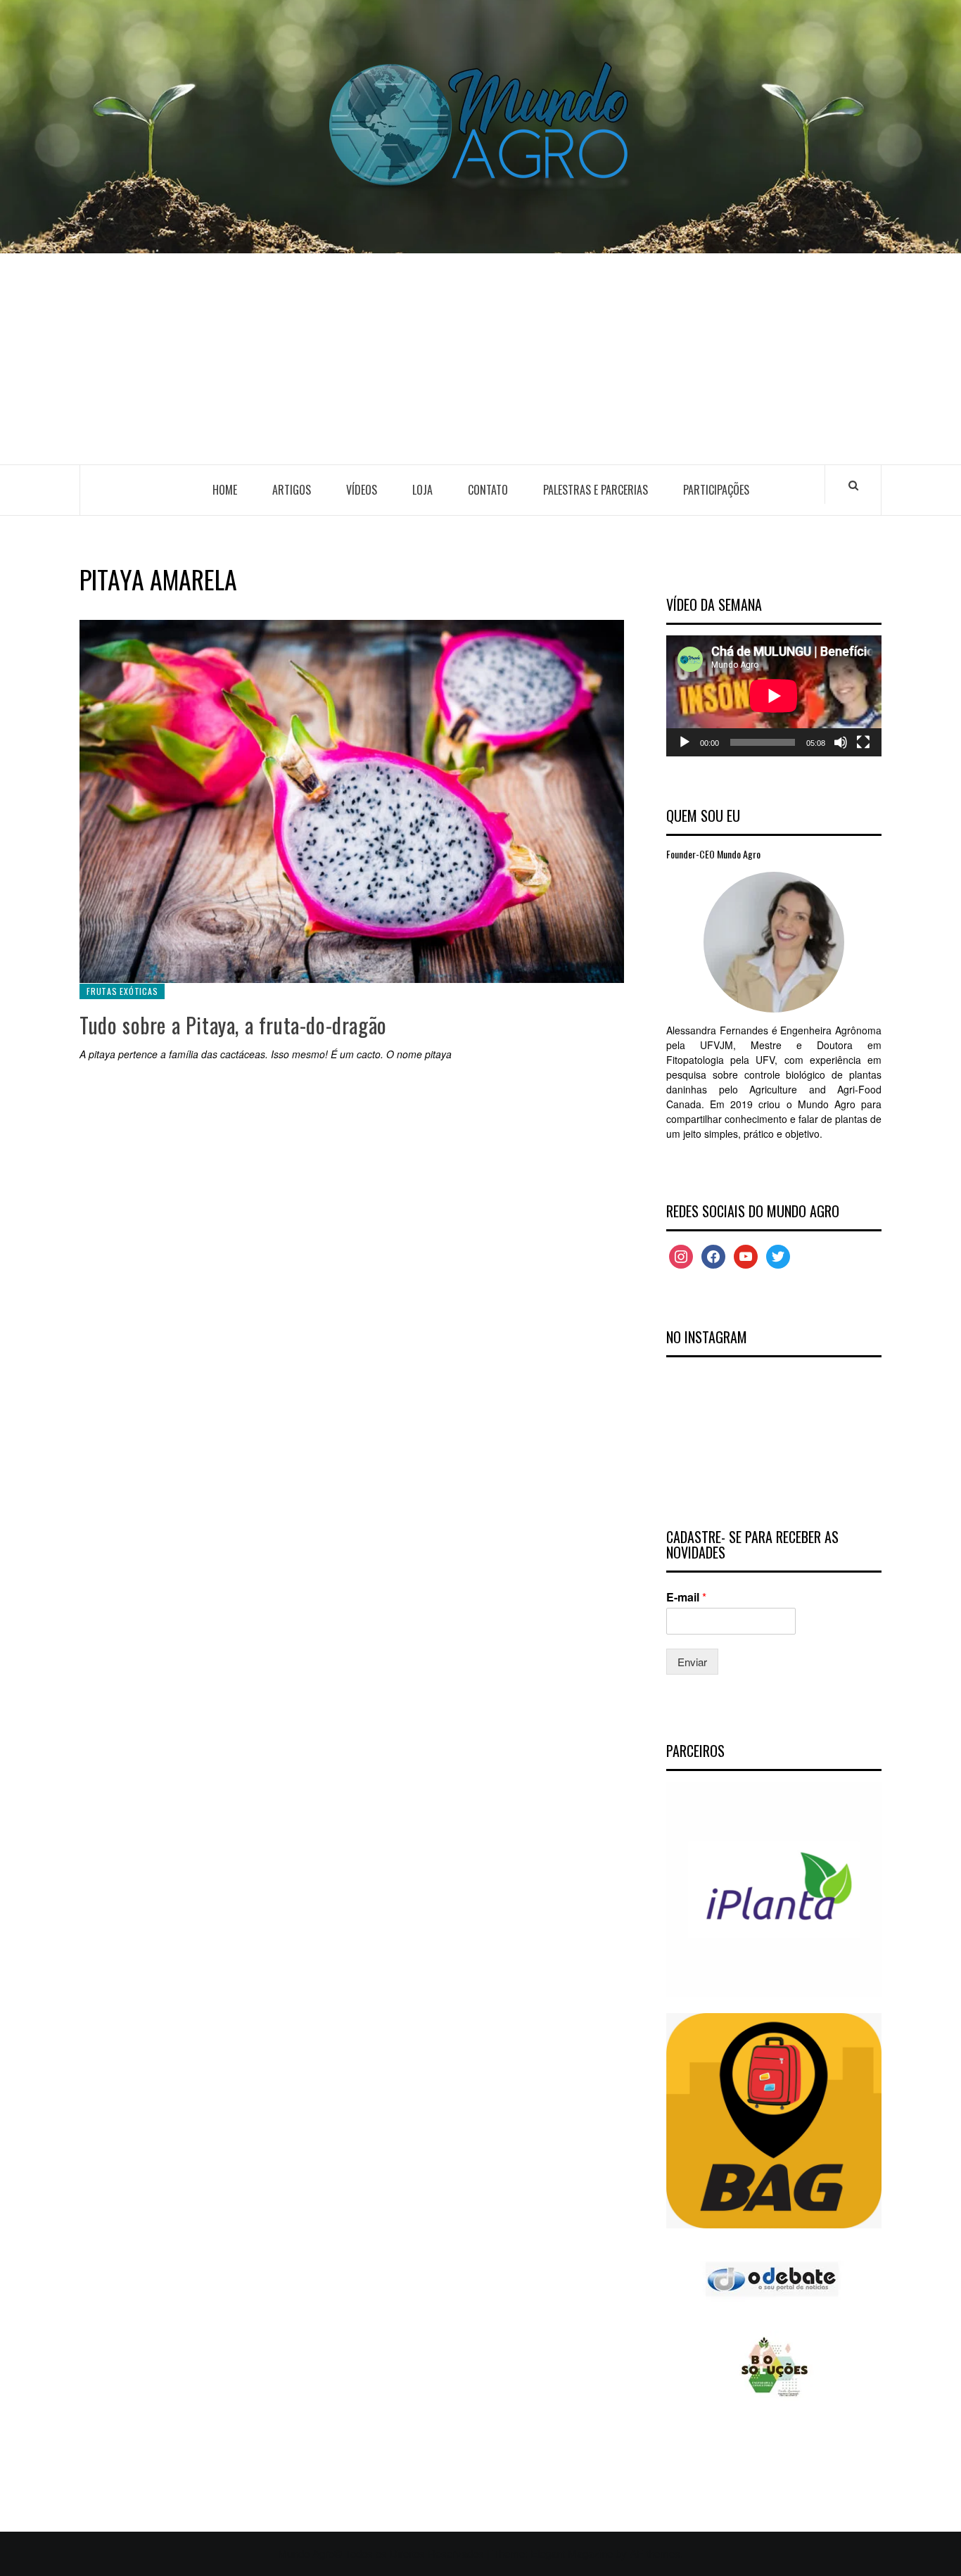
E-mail (686, 1598)
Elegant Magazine (572, 2553)
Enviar (692, 1662)
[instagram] (681, 1255)
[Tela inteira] (863, 742)
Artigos (292, 490)
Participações (716, 490)
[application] (774, 696)
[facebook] (713, 1255)
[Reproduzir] (685, 742)
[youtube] (746, 1255)
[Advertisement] (480, 359)
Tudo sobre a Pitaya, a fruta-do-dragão (233, 1025)
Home (225, 490)
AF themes (655, 2553)
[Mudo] (841, 742)
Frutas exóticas (122, 991)
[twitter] (778, 1255)
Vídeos (362, 490)
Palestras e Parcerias (596, 490)
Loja (422, 490)
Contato (488, 490)
